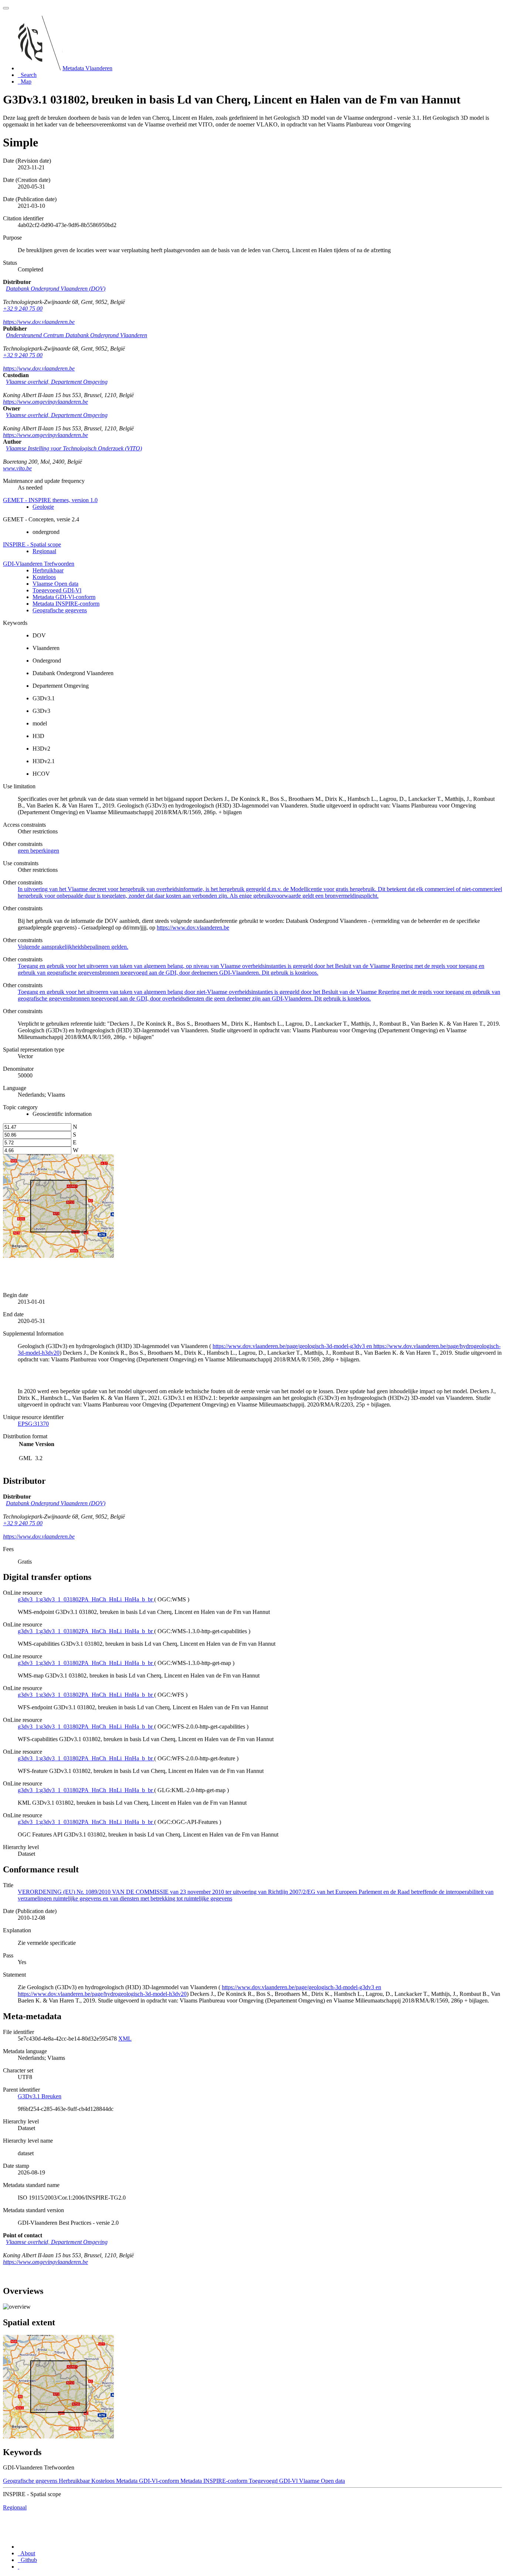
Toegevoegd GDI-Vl (57, 590)
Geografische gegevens (60, 610)
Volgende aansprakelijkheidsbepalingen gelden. (73, 947)
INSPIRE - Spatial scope (32, 544)
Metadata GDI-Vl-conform (64, 597)
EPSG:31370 (33, 1424)
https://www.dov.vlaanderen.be (39, 322)
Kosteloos (44, 577)
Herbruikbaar (48, 570)
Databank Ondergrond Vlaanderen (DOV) (56, 289)
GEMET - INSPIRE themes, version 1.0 (50, 500)
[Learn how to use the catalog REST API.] (18, 2567)
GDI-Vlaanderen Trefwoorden (39, 564)
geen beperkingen (38, 851)
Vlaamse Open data (55, 584)
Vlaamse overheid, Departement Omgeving (57, 382)
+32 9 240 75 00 (23, 309)
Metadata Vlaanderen (87, 68)
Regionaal (44, 551)
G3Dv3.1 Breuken (40, 2096)
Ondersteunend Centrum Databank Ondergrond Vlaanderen (77, 335)
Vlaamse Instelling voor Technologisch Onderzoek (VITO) (74, 448)
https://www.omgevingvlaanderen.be (45, 402)
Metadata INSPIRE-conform (66, 604)
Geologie (43, 507)
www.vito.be (17, 468)
